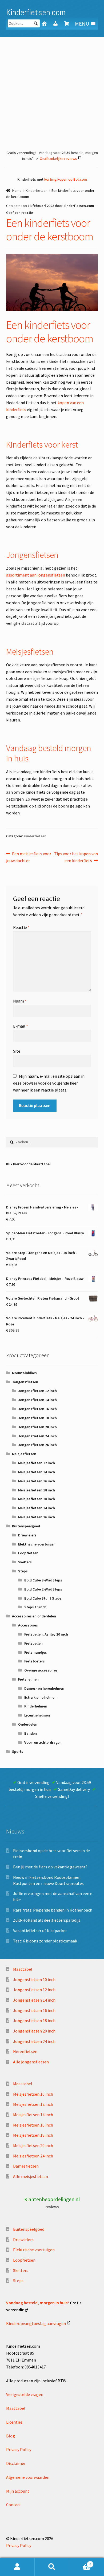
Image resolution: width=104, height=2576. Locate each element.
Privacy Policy (19, 2449)
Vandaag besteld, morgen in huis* (38, 2303)
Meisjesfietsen (24, 1454)
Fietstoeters (35, 1661)
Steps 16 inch (35, 1607)
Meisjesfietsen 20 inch (37, 1499)
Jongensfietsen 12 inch (37, 1391)
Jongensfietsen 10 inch (34, 1979)
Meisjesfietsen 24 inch (37, 1508)
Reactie (21, 927)
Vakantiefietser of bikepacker (40, 1930)
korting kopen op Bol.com (66, 179)
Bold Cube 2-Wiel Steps (43, 1589)
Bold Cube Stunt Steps (43, 1598)
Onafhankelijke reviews (58, 159)
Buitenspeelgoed (26, 1526)
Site (17, 1051)
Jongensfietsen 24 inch (37, 1436)
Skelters (25, 1562)
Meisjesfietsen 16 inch (37, 1481)
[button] (82, 24)
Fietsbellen (33, 1643)
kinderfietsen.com (79, 206)
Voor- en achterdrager (43, 1742)
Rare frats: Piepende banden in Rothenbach (53, 1910)
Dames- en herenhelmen (44, 1688)
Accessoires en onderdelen (34, 1616)
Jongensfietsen (25, 1382)
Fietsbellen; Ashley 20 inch (46, 1634)
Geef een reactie (20, 213)
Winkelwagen (80, 2562)
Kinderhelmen (36, 1706)
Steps (23, 1571)
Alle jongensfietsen (31, 2062)
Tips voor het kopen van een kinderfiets (76, 857)
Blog (11, 2436)
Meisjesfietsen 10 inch (33, 2094)
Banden (31, 1733)
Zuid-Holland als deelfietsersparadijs (47, 1920)
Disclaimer (16, 2463)
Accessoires (28, 1625)
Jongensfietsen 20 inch (37, 1427)
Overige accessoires (41, 1670)
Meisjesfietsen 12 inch (37, 1463)
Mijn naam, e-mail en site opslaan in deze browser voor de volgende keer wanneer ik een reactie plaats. (49, 1083)
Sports (18, 1751)
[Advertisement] (52, 91)
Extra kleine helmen (40, 1697)
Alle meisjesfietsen (31, 2176)
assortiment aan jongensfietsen (36, 575)
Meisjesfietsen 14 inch (37, 1472)
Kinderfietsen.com (36, 12)
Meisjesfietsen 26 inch (37, 1517)
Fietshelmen (28, 1679)
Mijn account (18, 2491)
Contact (14, 2505)
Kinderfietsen (37, 190)
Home (17, 190)
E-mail (21, 1026)
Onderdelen (28, 1724)
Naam (20, 1001)
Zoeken (52, 2567)
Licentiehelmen (37, 1715)
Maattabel (23, 1969)
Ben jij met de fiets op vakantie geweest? (50, 1867)
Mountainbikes (24, 1373)
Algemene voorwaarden (28, 2477)
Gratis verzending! (21, 153)
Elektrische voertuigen (37, 1544)
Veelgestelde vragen (25, 2394)
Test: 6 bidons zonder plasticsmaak (45, 1941)
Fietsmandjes (36, 1652)
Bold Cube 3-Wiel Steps (43, 1580)
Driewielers (27, 1535)
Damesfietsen (26, 2166)
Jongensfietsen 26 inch (37, 1445)
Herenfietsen (25, 2051)
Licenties (14, 2422)
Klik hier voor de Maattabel (28, 1164)
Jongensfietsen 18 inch (37, 1418)
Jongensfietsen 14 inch (37, 1400)
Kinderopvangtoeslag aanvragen (36, 2323)
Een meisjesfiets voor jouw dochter (29, 857)
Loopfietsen (28, 1553)
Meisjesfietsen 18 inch (37, 1490)
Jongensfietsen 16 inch (37, 1409)
